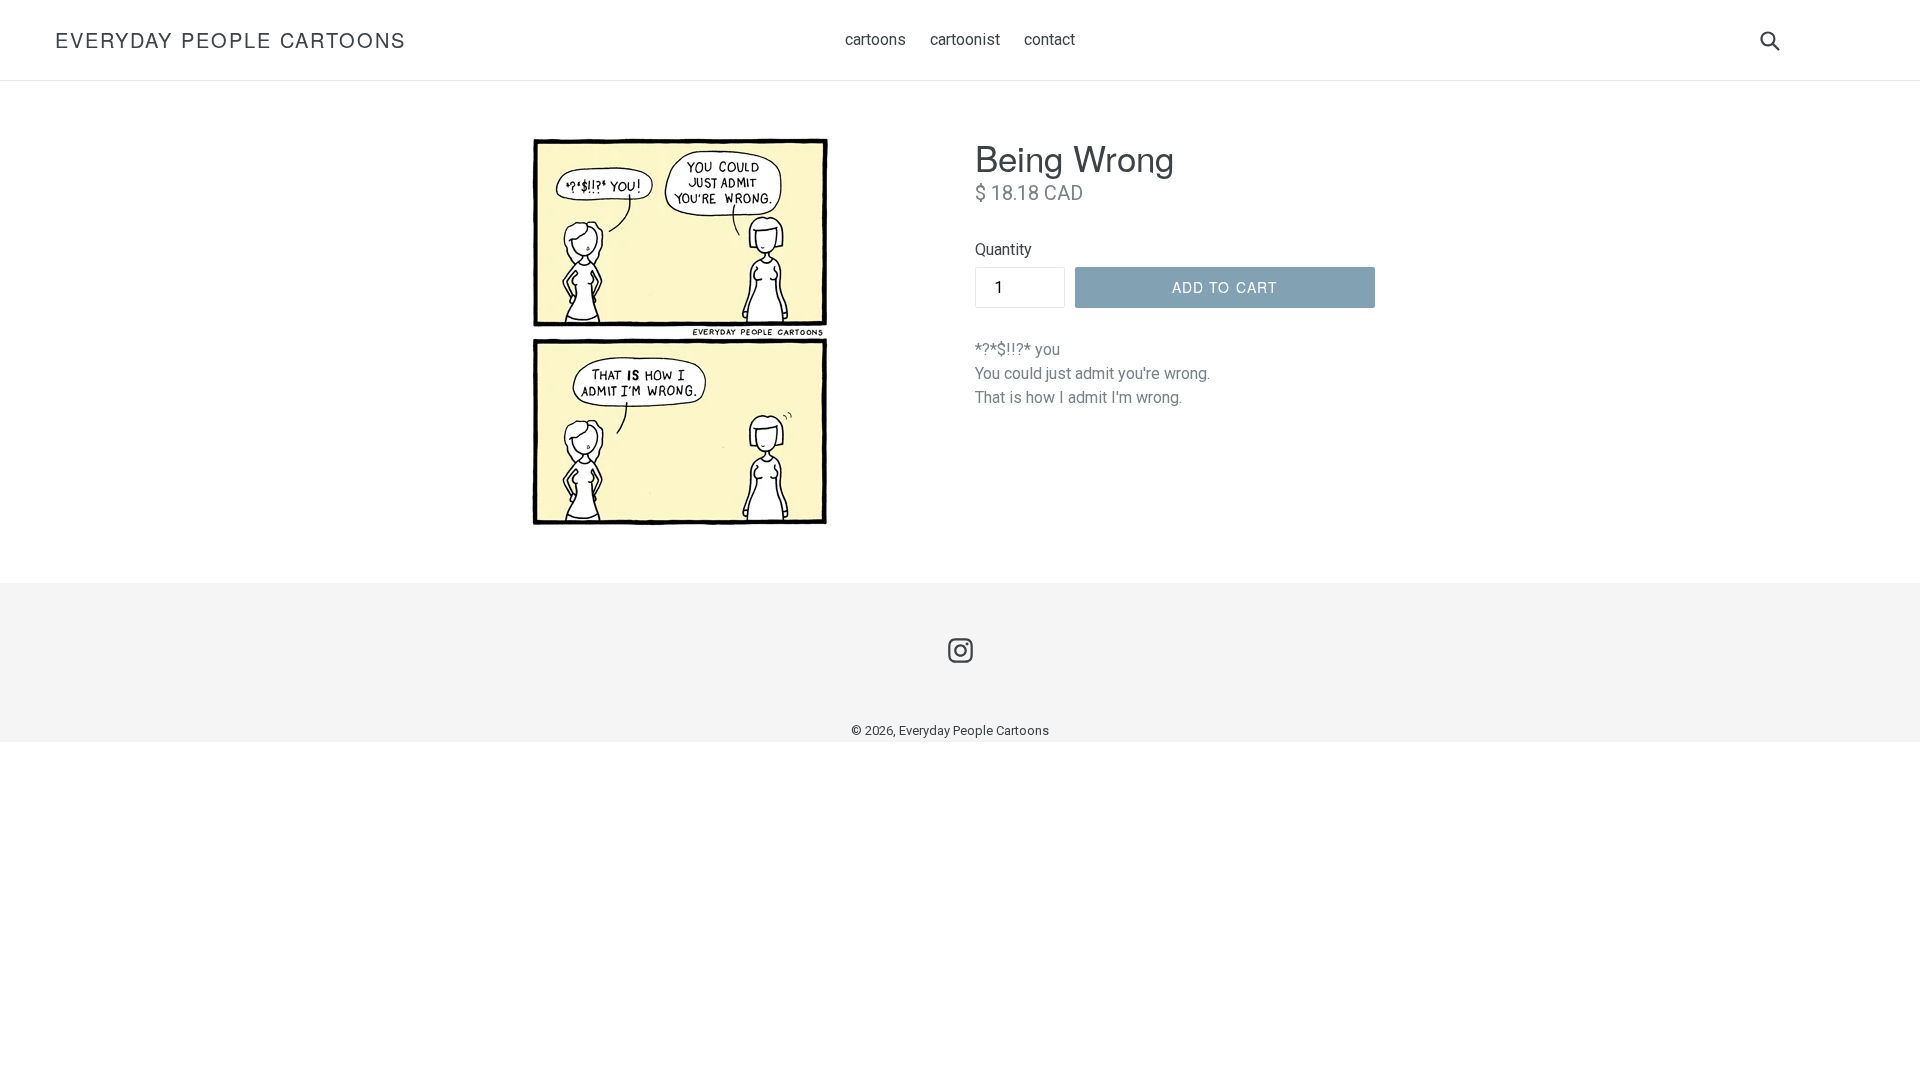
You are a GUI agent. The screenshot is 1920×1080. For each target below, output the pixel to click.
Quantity (1003, 249)
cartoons (875, 39)
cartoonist (965, 39)
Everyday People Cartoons (230, 40)
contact (1049, 39)
